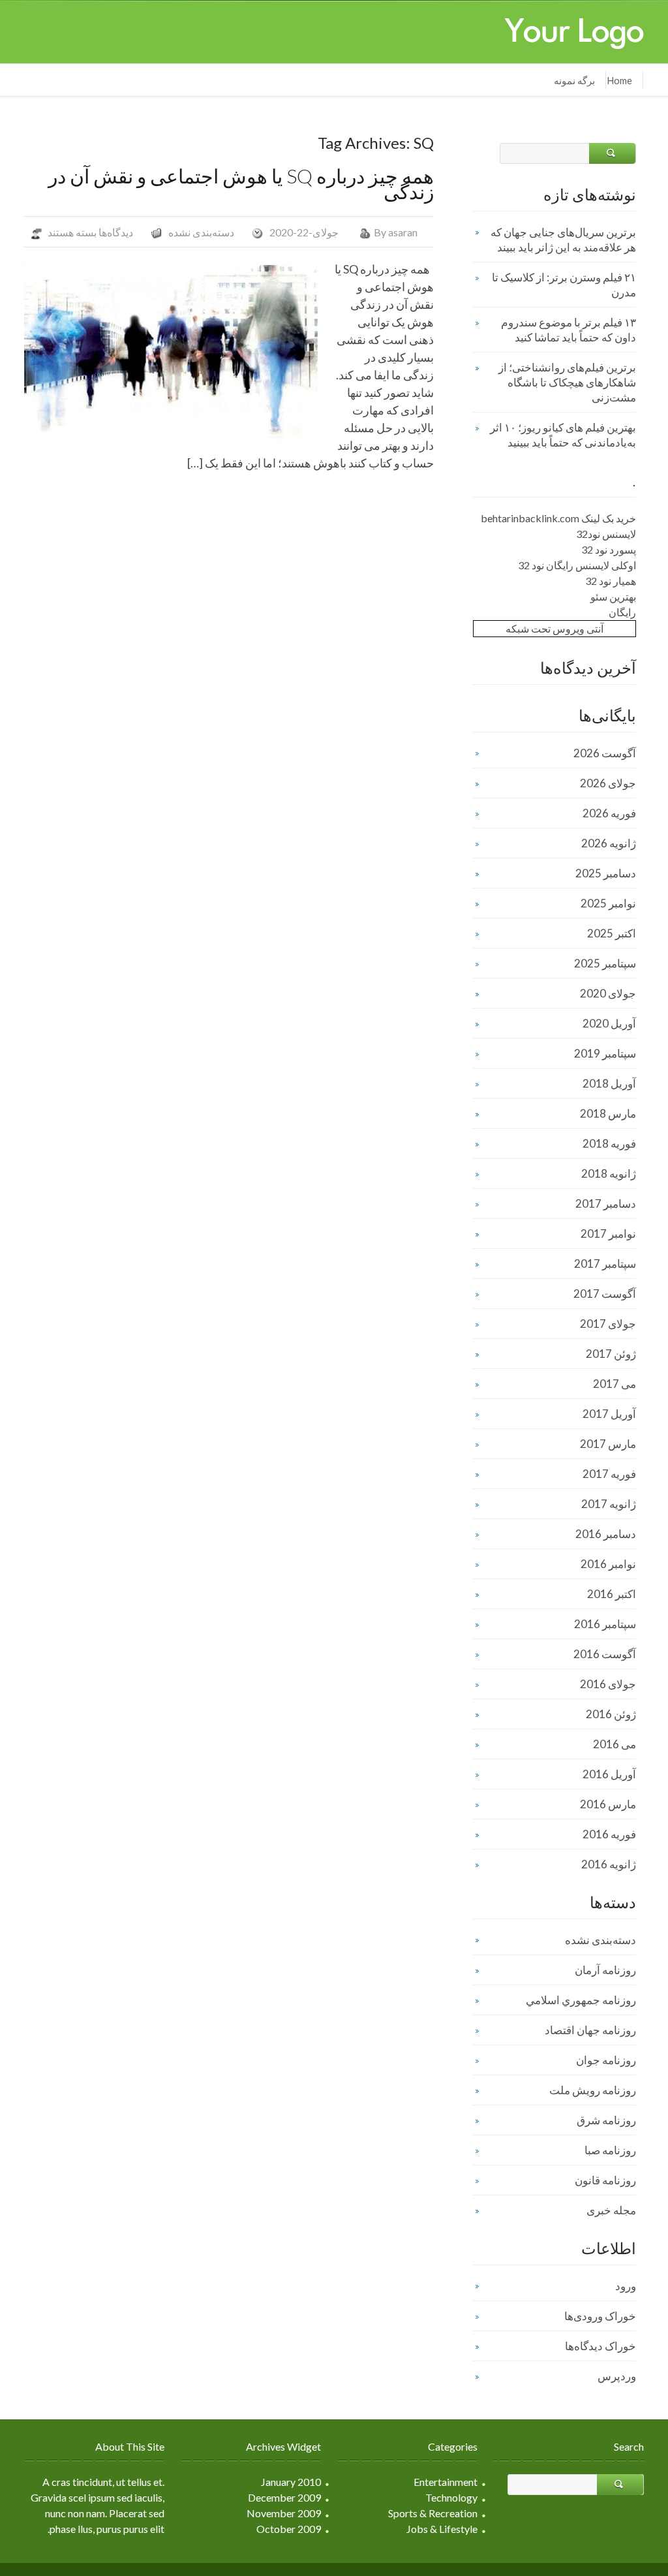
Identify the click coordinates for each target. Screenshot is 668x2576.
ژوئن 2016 (611, 1714)
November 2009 (284, 2513)
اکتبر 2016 (612, 1594)
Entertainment (446, 2482)
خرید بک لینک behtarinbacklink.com (558, 518)
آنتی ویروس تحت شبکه (554, 628)
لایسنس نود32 (606, 534)
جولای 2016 (608, 1684)
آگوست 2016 (605, 1654)
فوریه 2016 (609, 1834)
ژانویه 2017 (609, 1504)
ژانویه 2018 (609, 1173)
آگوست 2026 (605, 753)
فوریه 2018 (609, 1143)
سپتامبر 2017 (605, 1264)
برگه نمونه (574, 80)
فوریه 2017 (609, 1474)
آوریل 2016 (609, 1774)
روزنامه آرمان (605, 1970)
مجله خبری (611, 2210)
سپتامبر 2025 (605, 963)
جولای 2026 (608, 783)
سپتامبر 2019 (605, 1053)
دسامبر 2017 (606, 1203)
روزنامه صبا (610, 2150)
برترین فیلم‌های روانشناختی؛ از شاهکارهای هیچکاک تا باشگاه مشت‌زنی (567, 382)
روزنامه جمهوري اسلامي (581, 2000)
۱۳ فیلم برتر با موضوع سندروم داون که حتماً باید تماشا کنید (569, 330)
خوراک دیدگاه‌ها (600, 2346)
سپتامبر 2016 (605, 1624)
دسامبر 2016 (606, 1534)
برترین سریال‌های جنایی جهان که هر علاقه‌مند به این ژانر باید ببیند (563, 240)
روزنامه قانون (605, 2180)
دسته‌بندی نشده (201, 232)
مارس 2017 (608, 1444)
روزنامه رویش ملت (593, 2090)
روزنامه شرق (606, 2120)
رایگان (622, 612)
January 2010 (291, 2482)
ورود (626, 2286)
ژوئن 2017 (611, 1354)
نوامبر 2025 (608, 903)
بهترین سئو (613, 596)
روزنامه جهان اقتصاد (590, 2030)
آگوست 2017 (605, 1294)
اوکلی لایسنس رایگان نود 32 (577, 565)
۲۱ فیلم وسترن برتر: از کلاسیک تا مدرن (564, 285)
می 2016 (615, 1744)
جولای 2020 (608, 993)
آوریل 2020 (609, 1023)
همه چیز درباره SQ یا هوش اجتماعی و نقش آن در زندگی (241, 183)
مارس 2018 (608, 1113)
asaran (403, 232)
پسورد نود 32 (609, 549)
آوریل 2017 (609, 1414)
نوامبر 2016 (608, 1564)
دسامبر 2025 (606, 873)
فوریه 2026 (609, 813)
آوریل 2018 (609, 1083)
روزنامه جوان (606, 2060)
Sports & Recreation (433, 2513)
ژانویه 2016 (609, 1864)
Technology (451, 2497)
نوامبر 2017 (608, 1233)
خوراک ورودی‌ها (600, 2316)
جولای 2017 (608, 1324)
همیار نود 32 (611, 581)
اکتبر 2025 (612, 933)
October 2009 (289, 2529)
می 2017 (615, 1384)
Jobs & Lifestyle (442, 2529)
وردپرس (617, 2376)
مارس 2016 (608, 1804)
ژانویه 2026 (609, 843)
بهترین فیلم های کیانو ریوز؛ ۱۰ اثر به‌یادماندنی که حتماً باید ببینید (563, 435)
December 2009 (284, 2497)
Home (619, 80)
